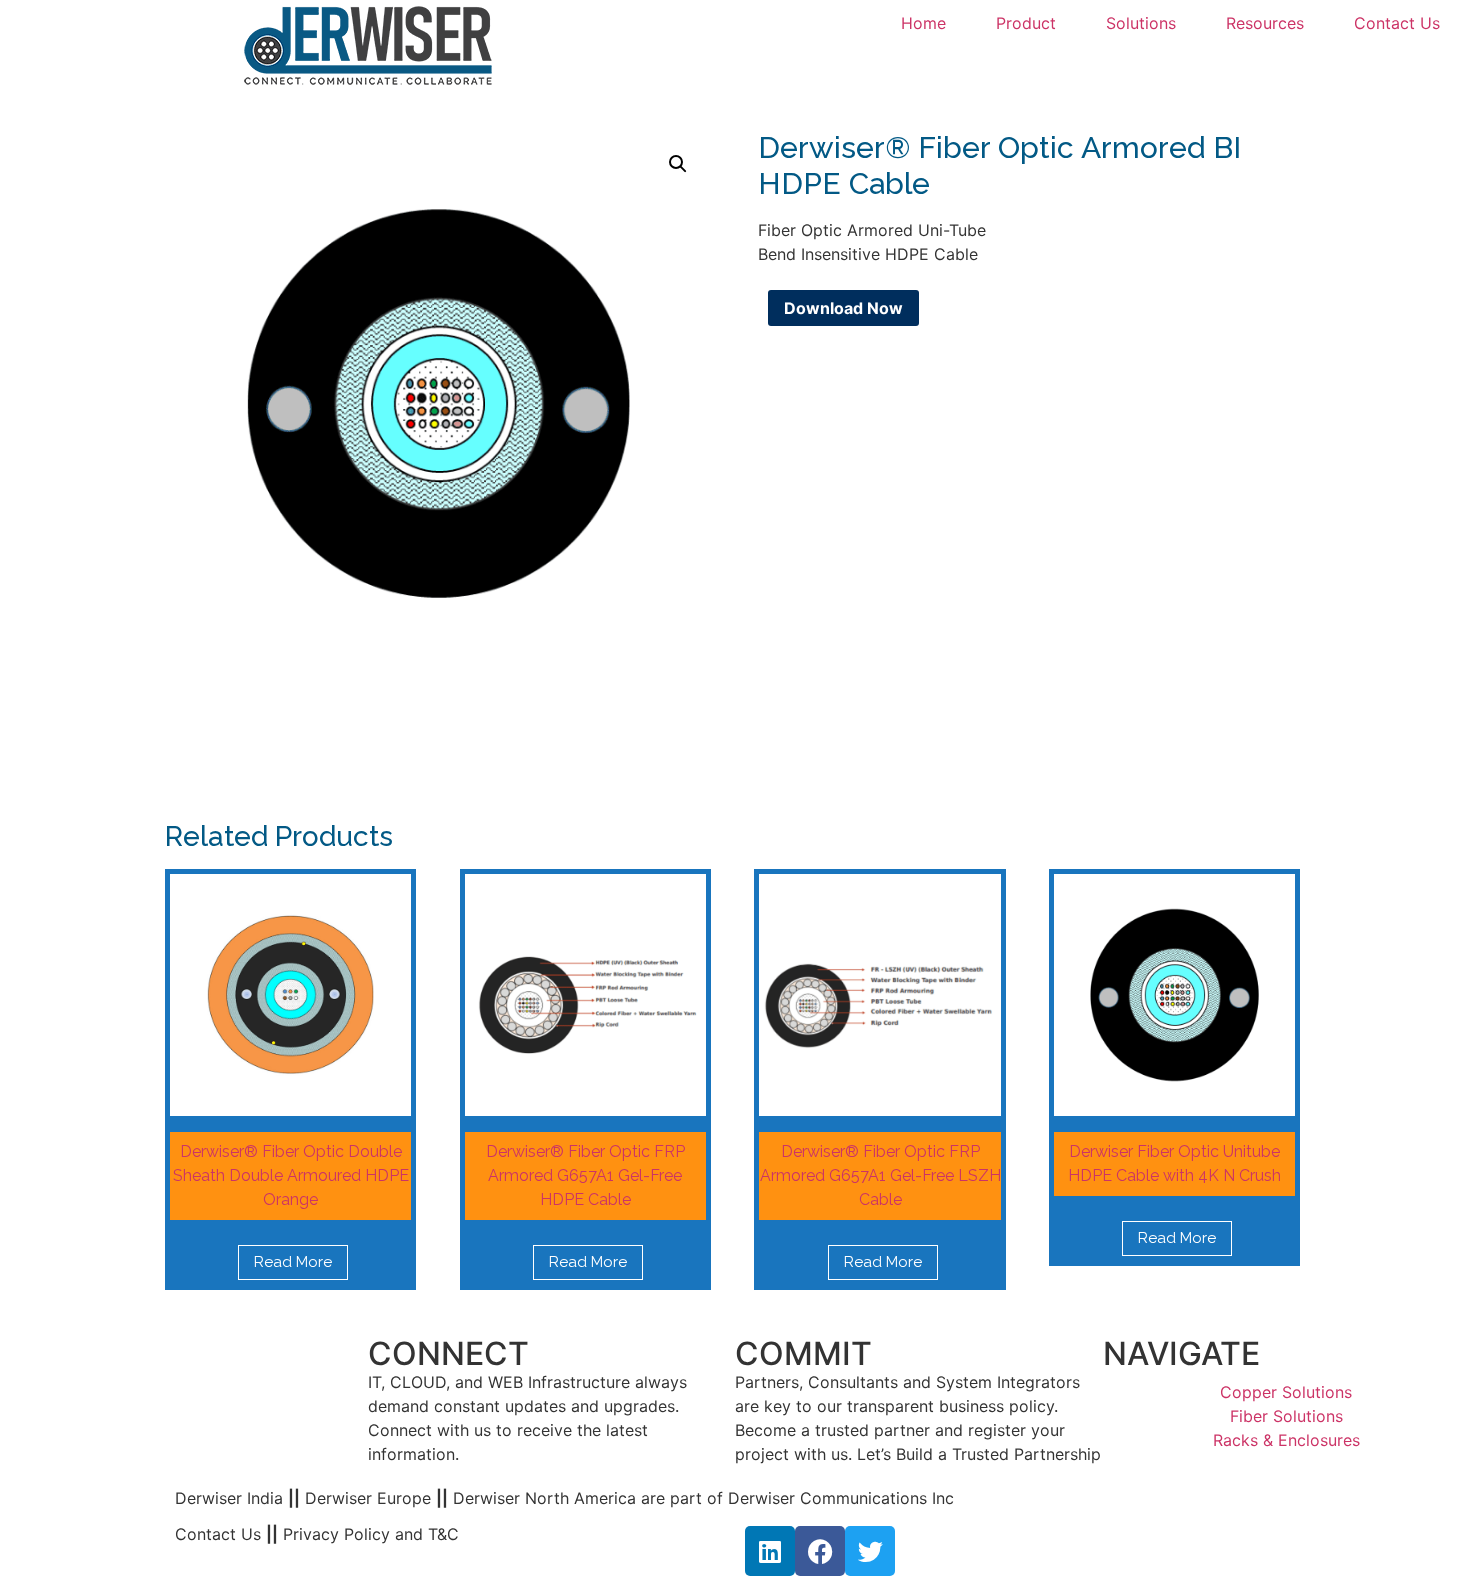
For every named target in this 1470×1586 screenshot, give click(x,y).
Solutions (1141, 23)
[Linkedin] (770, 1551)
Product (1026, 23)
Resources (1265, 23)
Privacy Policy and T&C (368, 1534)
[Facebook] (820, 1551)
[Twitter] (870, 1551)
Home (923, 23)
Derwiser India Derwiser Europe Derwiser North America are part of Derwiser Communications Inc (564, 1498)
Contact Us (1397, 23)
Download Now (843, 308)
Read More (293, 1262)
